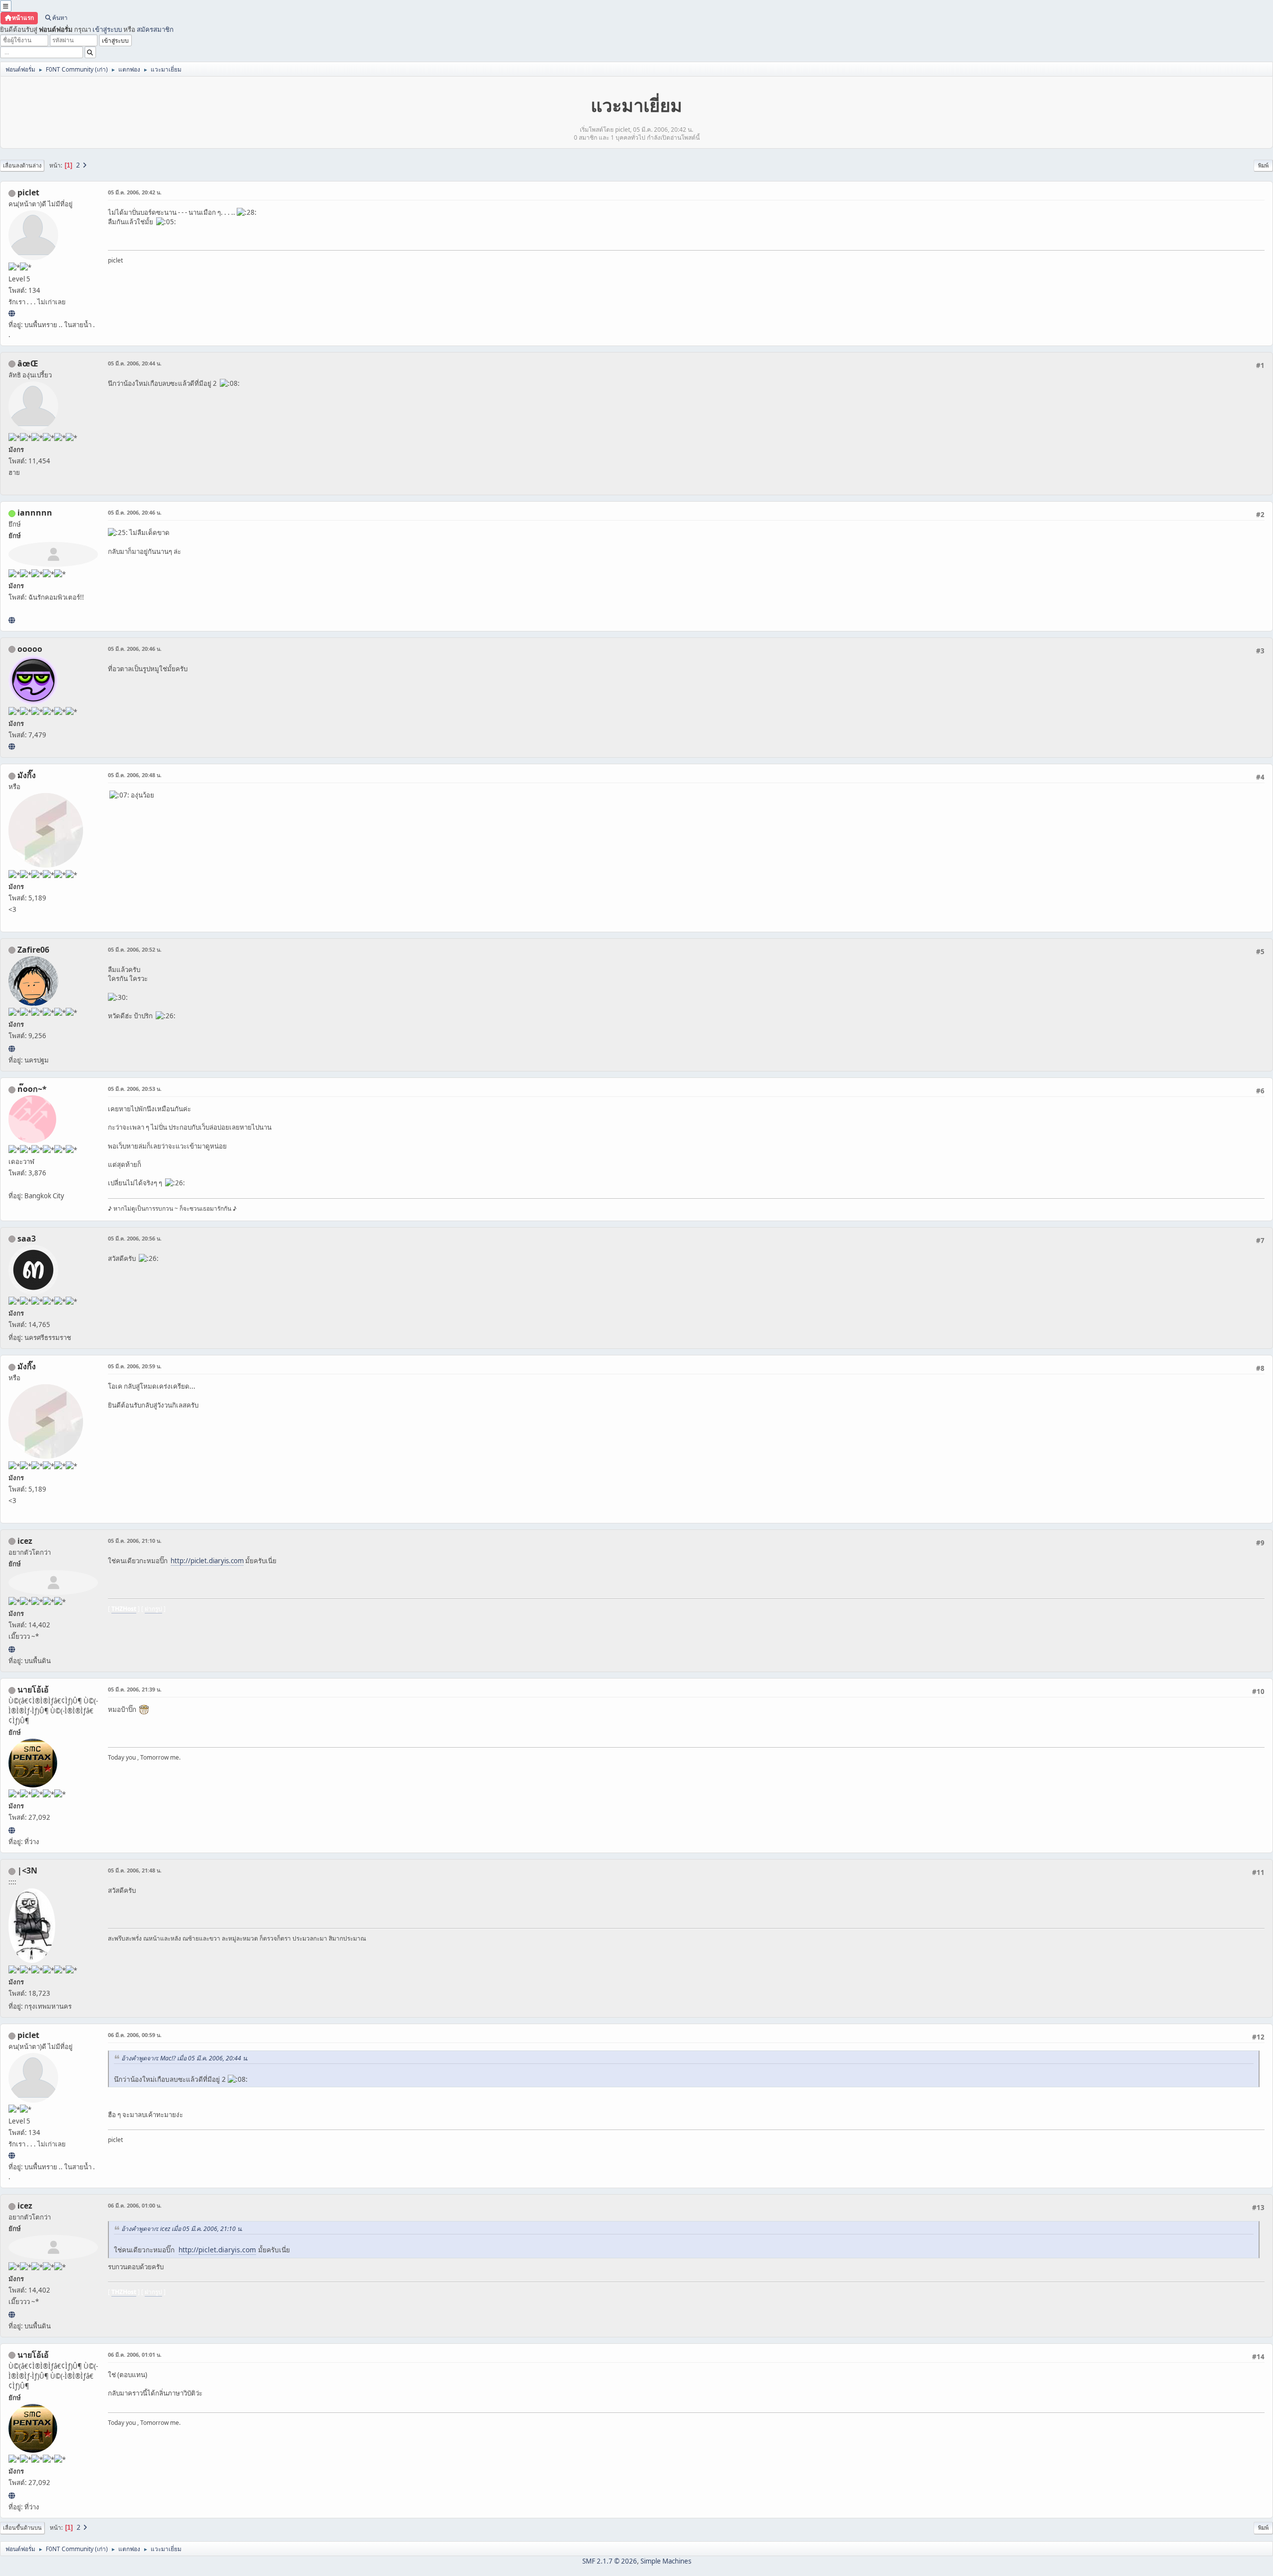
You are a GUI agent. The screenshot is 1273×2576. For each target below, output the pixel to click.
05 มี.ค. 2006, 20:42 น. (135, 192)
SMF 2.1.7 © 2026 (610, 2561)
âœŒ (28, 363)
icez (25, 1541)
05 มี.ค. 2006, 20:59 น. (135, 1366)
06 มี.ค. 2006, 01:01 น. (135, 2354)
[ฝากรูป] (12, 1649)
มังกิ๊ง (27, 775)
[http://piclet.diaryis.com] (12, 313)
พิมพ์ (1263, 165)
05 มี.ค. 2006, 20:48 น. (135, 775)
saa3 (27, 1239)
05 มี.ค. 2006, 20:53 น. (135, 1089)
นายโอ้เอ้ (33, 1689)
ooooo (30, 649)
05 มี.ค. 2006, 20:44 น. (135, 363)
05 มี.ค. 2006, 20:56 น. (135, 1238)
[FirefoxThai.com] (12, 746)
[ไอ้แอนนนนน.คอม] (12, 620)
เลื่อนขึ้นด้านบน (22, 2528)
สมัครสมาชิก (155, 29)
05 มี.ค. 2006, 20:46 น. (135, 512)
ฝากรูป (153, 1609)
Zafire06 (33, 950)
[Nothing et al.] (12, 1049)
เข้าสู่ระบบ (107, 29)
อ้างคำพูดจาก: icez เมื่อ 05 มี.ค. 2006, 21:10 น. (182, 2229)
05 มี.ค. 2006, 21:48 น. (135, 1870)
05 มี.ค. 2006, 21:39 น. (135, 1689)
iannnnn (35, 513)
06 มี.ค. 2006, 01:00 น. (135, 2205)
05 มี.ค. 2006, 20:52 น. (135, 949)
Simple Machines (666, 2561)
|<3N (27, 1870)
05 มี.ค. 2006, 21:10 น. (135, 1541)
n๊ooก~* (32, 1089)
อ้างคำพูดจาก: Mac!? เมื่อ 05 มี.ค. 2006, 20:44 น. (185, 2058)
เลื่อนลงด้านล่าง (22, 165)
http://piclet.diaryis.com (207, 1561)
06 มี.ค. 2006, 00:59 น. (135, 2035)
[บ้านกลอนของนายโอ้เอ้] (12, 1830)
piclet (28, 192)
